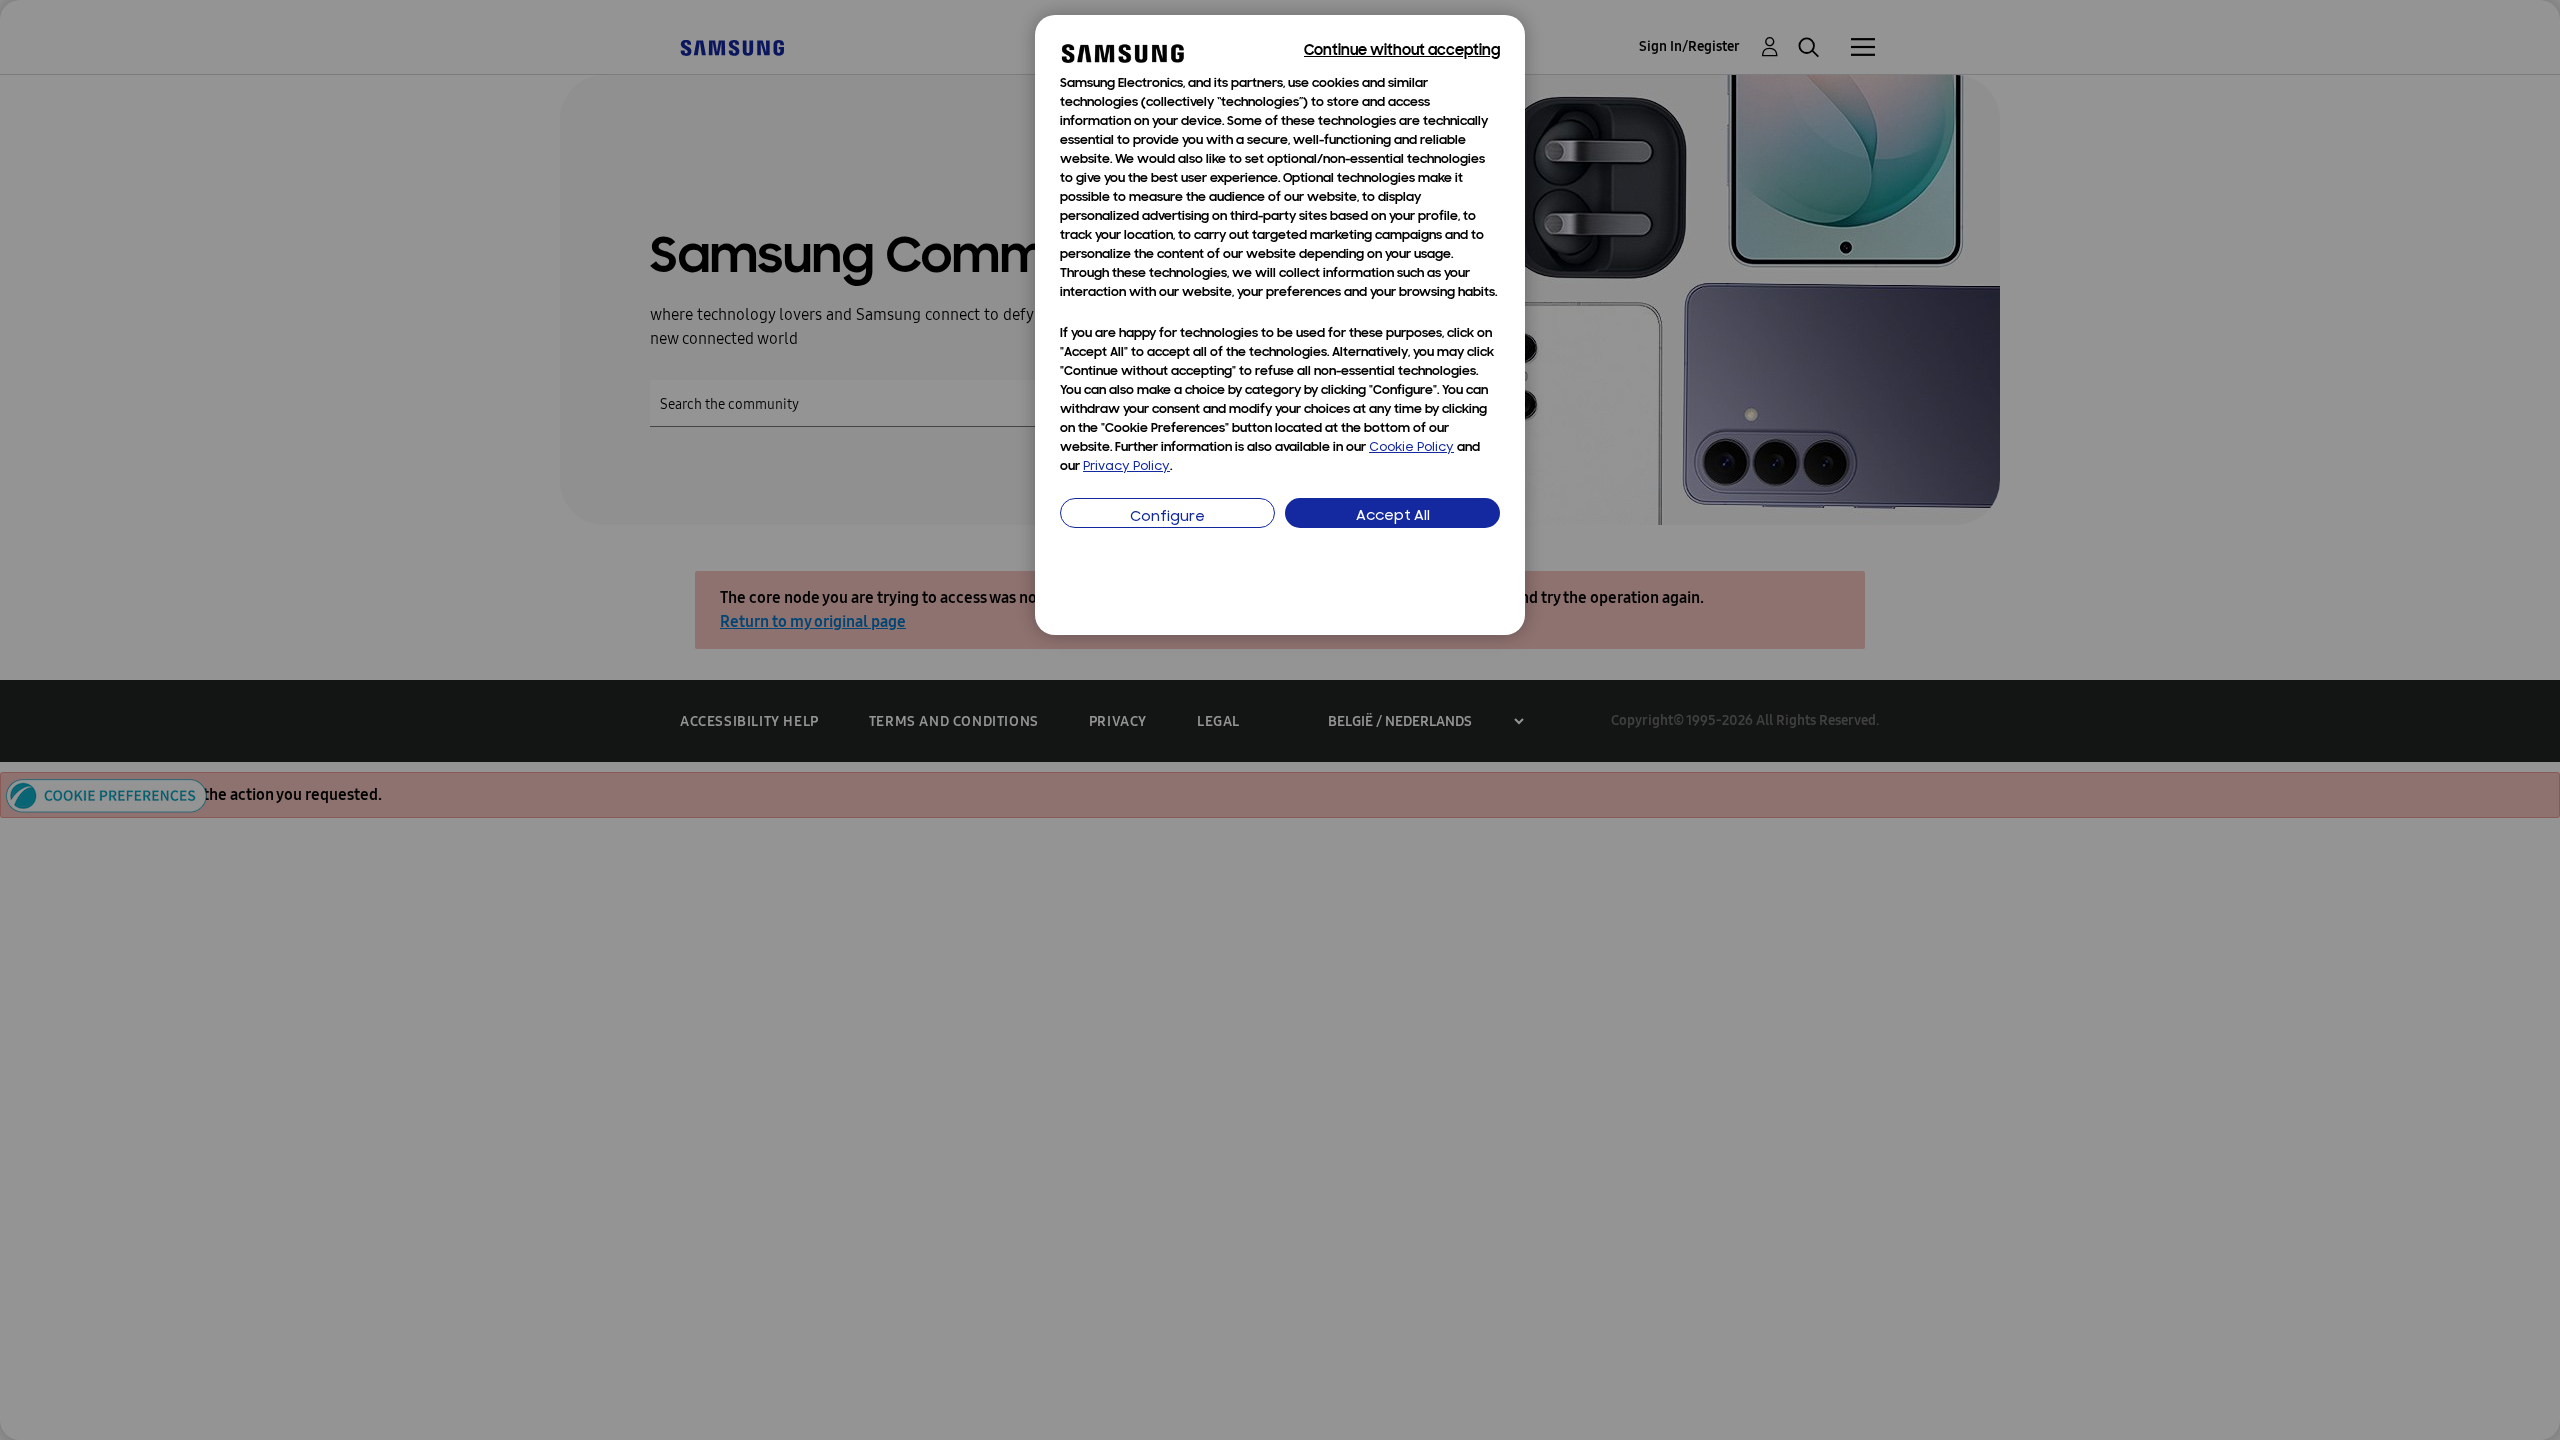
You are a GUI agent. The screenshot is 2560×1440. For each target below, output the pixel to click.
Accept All (1393, 516)
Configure (1167, 517)
